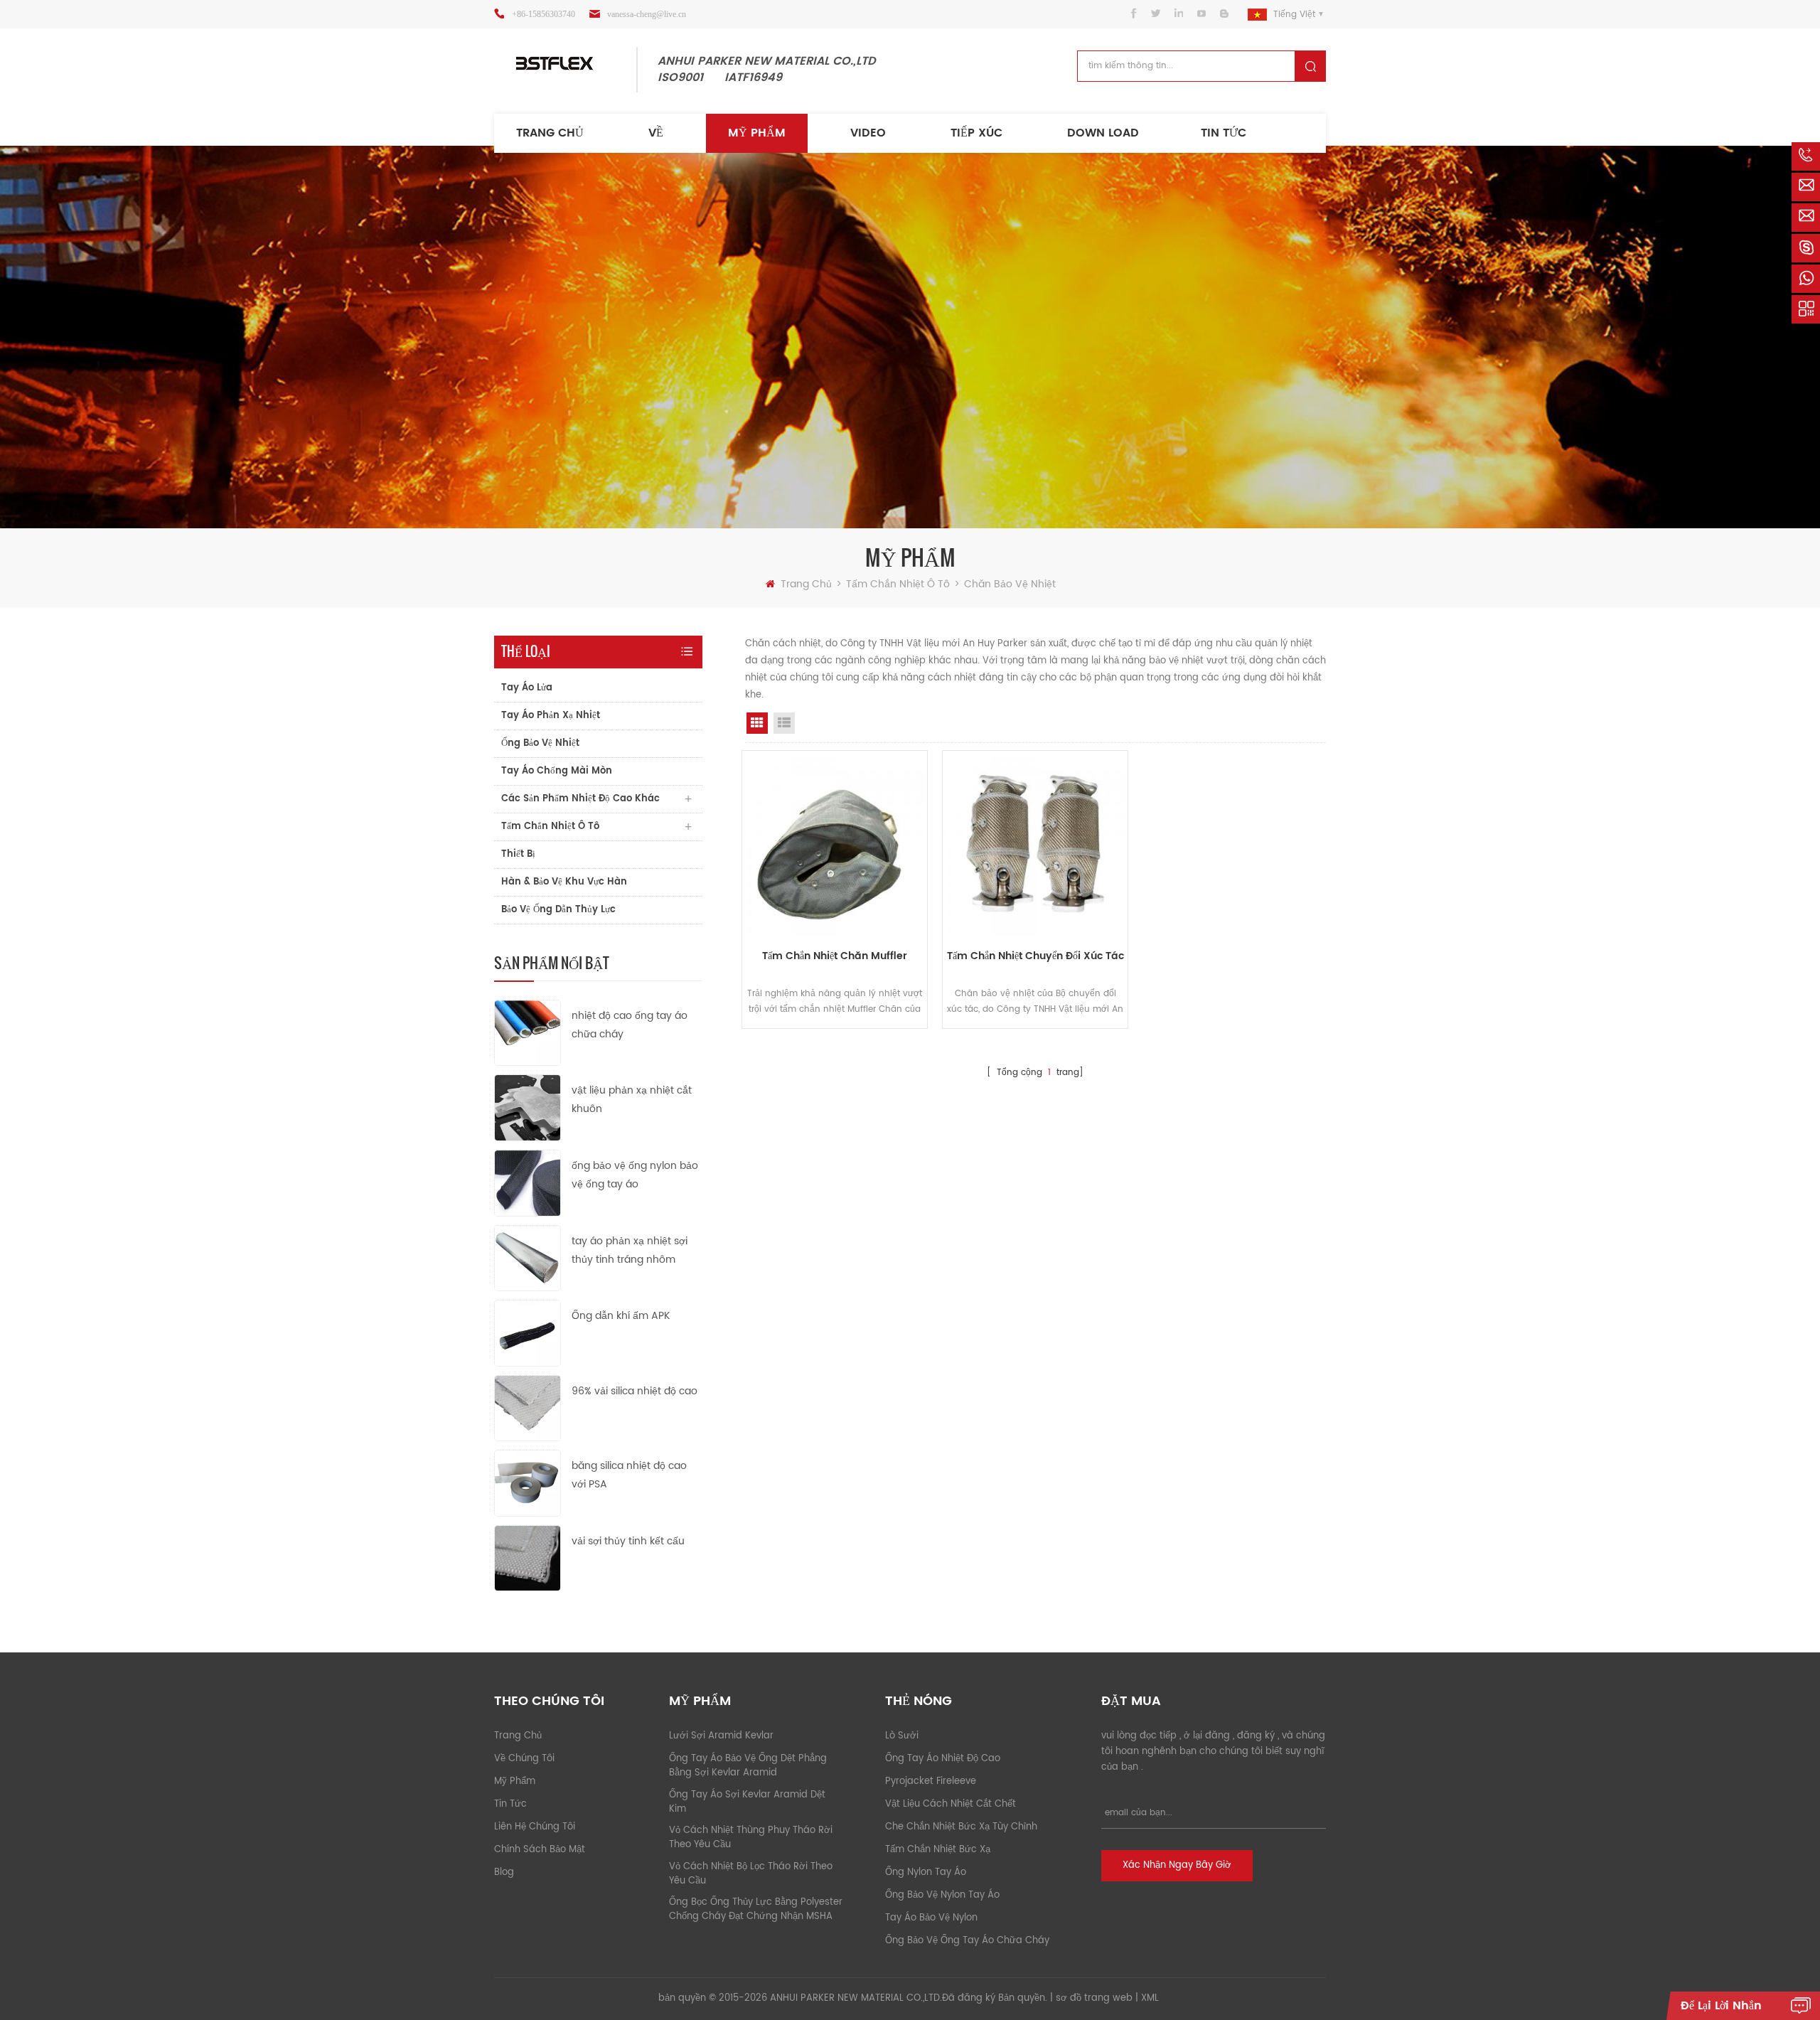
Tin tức (1224, 133)
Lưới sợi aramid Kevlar (721, 1736)
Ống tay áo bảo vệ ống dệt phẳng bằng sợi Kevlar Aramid (748, 1766)
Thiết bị (518, 854)
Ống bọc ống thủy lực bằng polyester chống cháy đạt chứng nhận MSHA (756, 1909)
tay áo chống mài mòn (557, 771)
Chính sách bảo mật (540, 1850)
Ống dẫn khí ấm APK (621, 1316)
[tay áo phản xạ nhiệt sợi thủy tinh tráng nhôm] (528, 1257)
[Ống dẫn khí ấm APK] (528, 1333)
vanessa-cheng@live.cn (647, 14)
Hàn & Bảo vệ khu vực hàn (564, 882)
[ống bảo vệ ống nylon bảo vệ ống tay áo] (528, 1183)
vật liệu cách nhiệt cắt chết (951, 1804)
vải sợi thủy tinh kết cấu (628, 1541)
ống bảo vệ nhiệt (540, 743)
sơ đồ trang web (1094, 1998)
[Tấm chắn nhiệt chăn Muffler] (835, 843)
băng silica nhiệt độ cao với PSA (629, 1475)
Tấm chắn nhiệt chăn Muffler (835, 956)
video (868, 133)
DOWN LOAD (1103, 133)
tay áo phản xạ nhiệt (551, 716)
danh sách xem (784, 723)
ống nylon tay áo (926, 1872)
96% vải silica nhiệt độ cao (635, 1391)
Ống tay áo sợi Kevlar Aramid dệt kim (747, 1802)
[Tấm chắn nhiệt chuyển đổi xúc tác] (1035, 843)
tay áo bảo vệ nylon (931, 1918)
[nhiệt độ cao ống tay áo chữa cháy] (528, 1032)
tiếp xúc (976, 133)
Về (656, 133)
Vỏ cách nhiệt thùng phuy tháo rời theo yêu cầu (751, 1838)
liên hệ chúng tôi (535, 1827)
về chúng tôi (524, 1759)
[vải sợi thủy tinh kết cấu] (528, 1558)
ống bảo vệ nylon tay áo (942, 1895)
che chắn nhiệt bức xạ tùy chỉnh (961, 1827)
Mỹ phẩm (757, 133)
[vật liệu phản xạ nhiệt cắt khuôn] (528, 1107)
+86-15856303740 (544, 14)
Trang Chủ (550, 133)
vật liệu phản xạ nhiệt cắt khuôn (632, 1100)
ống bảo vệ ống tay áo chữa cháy (967, 1941)
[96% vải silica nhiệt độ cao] (528, 1407)
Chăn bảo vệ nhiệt (1010, 584)
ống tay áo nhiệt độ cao (943, 1759)
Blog (504, 1872)
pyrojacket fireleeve (931, 1781)
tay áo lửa (527, 688)
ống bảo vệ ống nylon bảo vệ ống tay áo (635, 1175)
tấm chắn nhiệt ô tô (899, 584)
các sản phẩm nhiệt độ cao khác (580, 799)
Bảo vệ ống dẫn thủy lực (558, 910)
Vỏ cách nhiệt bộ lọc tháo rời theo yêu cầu (751, 1874)
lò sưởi (902, 1736)
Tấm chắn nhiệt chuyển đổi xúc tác (1035, 956)
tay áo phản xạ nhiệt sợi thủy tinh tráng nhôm (630, 1250)
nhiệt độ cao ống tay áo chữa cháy (630, 1025)
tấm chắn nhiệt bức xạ (938, 1850)
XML (1150, 1998)
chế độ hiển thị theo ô (757, 723)
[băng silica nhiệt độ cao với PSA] (528, 1483)
